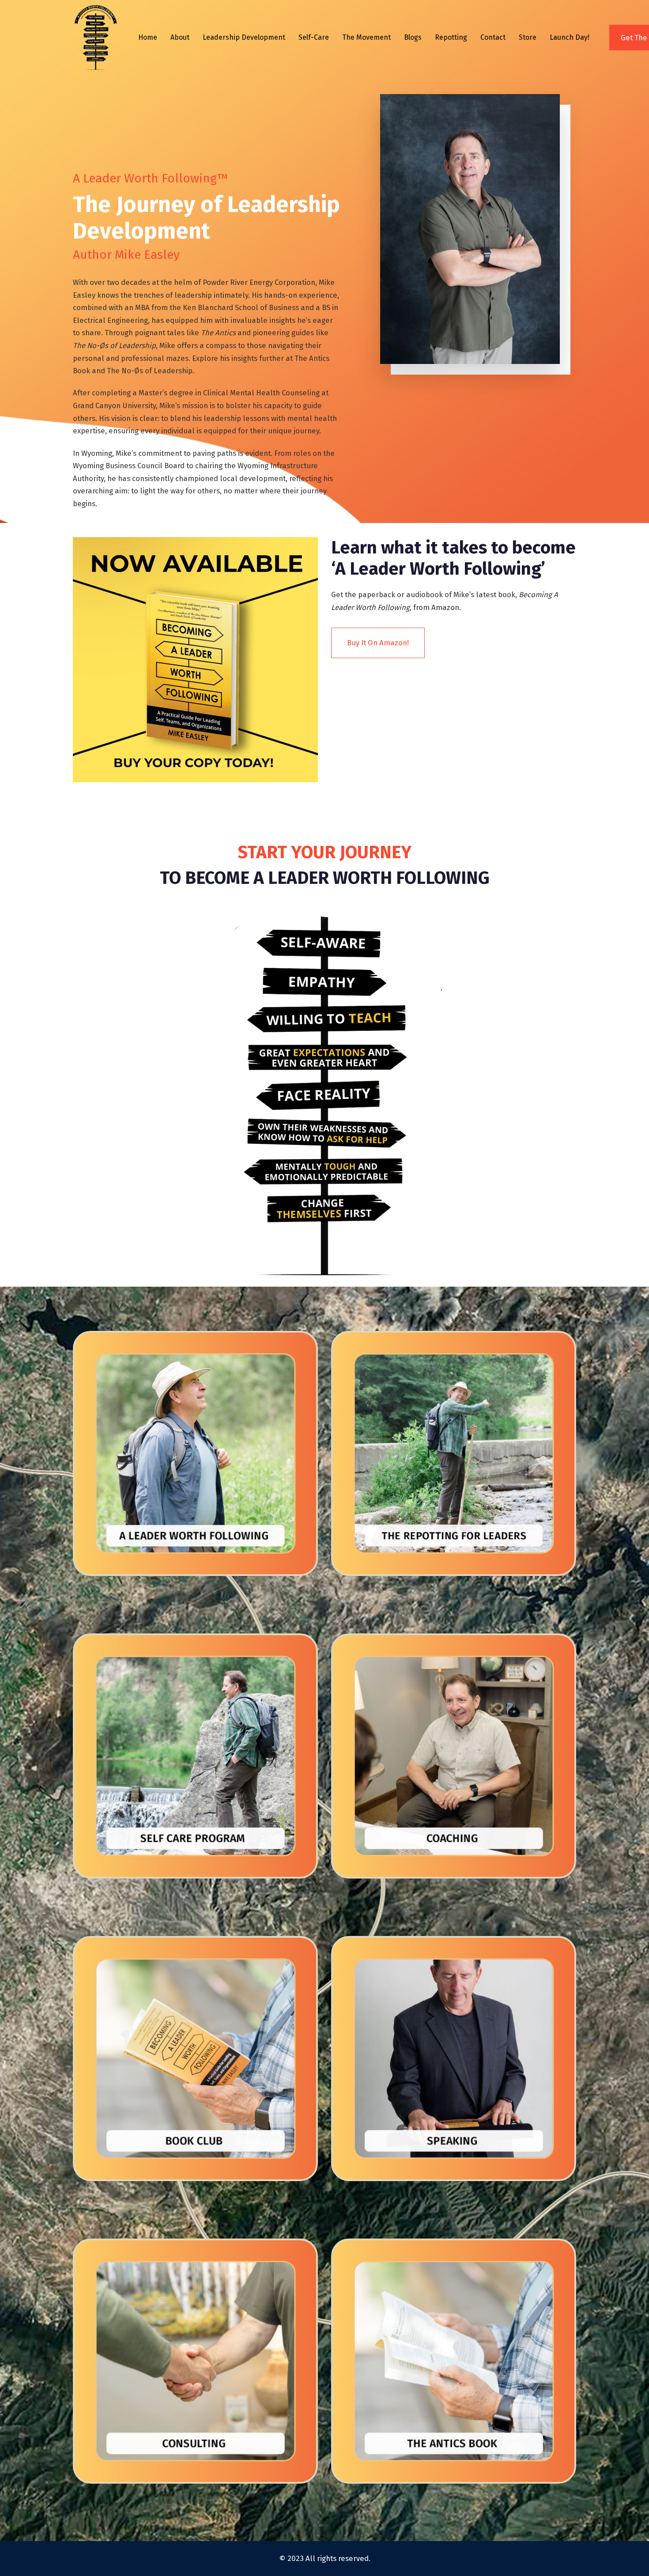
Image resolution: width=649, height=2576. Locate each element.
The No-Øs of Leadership (150, 371)
